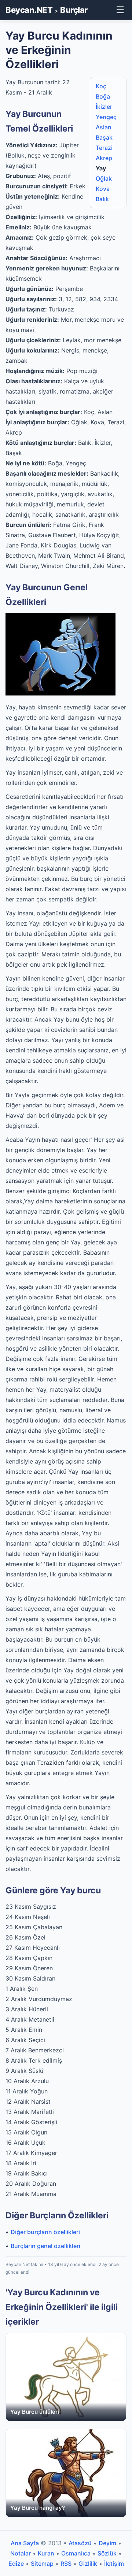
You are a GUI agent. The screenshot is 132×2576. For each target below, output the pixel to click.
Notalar (21, 2553)
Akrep (104, 158)
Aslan (104, 127)
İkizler (104, 107)
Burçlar (74, 10)
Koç (101, 86)
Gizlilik (88, 2564)
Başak (104, 137)
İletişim (114, 2564)
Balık (102, 199)
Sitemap (42, 2564)
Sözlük (107, 2553)
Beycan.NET (29, 10)
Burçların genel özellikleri (45, 2246)
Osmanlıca (76, 2553)
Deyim (107, 2543)
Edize (16, 2564)
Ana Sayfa (25, 2543)
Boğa (103, 96)
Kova (103, 189)
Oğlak (104, 178)
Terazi (104, 148)
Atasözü (80, 2543)
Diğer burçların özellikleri (45, 2232)
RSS (66, 2564)
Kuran (46, 2553)
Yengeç (106, 117)
